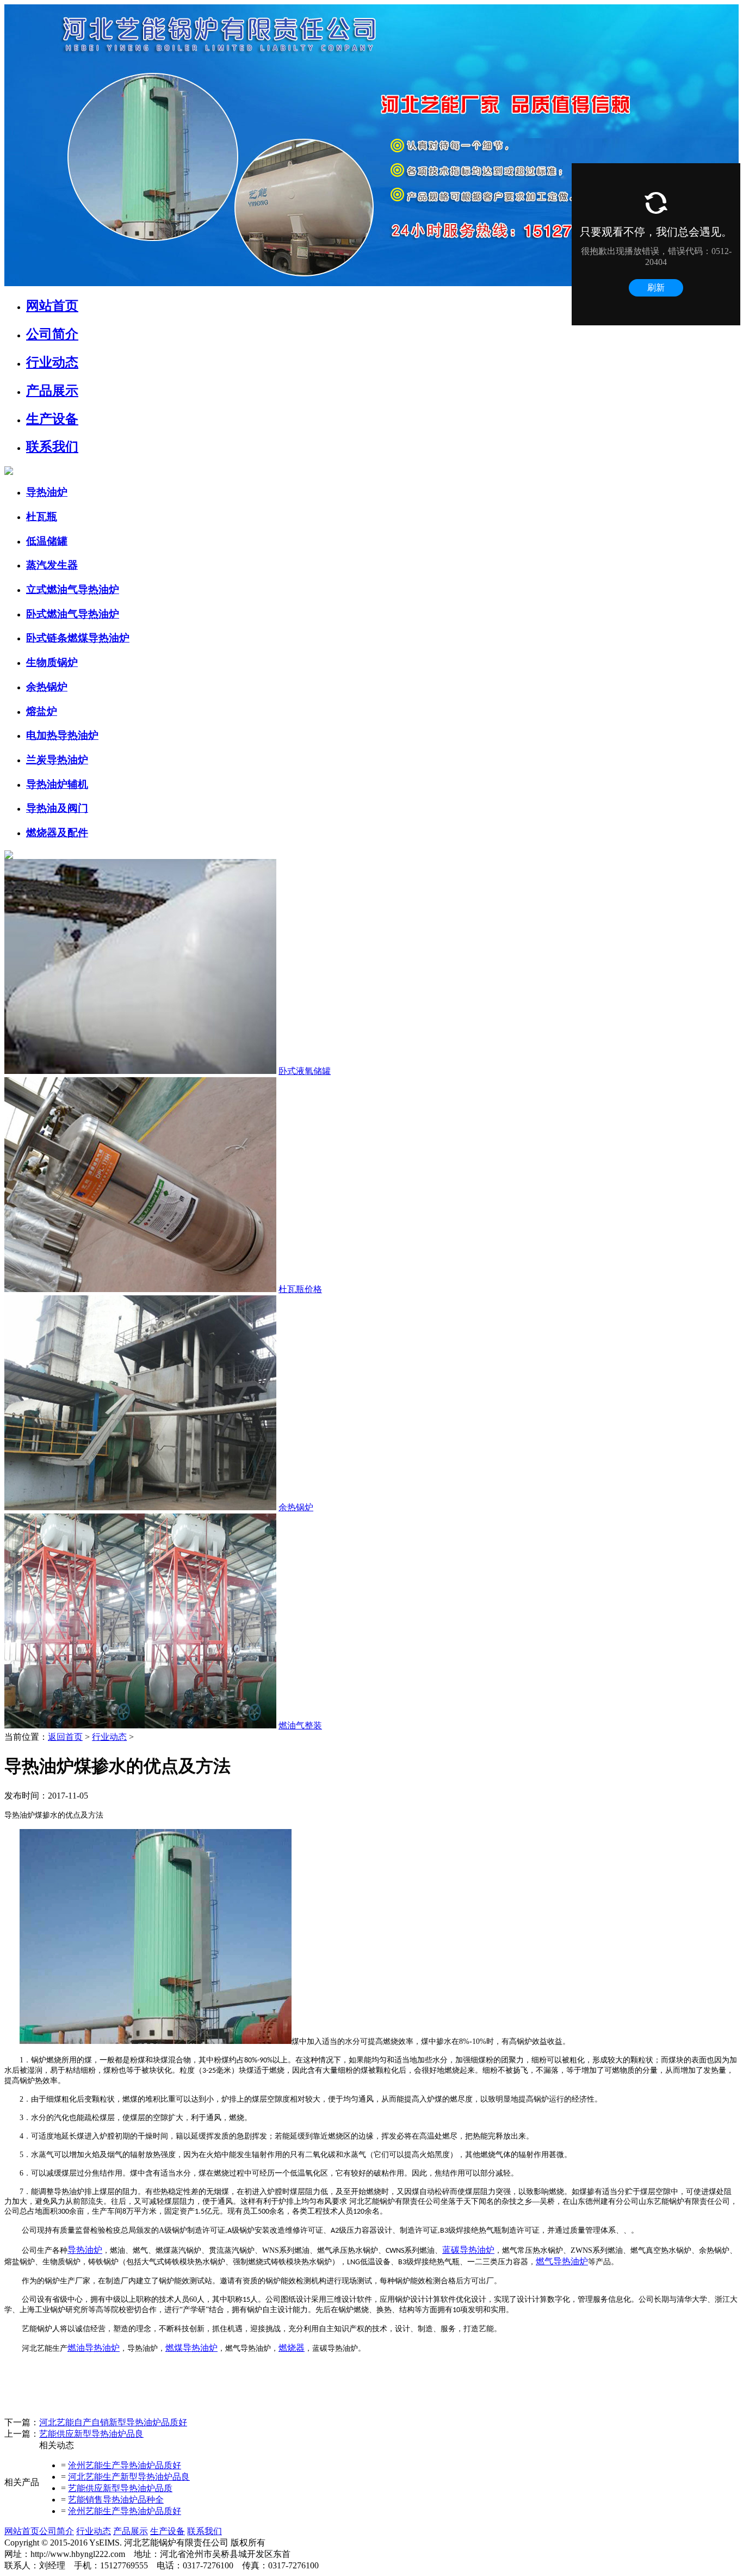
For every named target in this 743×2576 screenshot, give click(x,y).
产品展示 (131, 2531)
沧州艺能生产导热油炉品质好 (125, 2465)
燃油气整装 (300, 1725)
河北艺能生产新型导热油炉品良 (129, 2477)
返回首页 (65, 1737)
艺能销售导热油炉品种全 (116, 2500)
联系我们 (205, 2531)
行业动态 (109, 1737)
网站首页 (22, 2531)
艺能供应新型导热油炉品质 (120, 2488)
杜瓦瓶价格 (300, 1289)
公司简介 (57, 2531)
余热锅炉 (296, 1507)
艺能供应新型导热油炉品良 (91, 2434)
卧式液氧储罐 (305, 1071)
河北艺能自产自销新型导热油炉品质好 (113, 2422)
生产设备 (168, 2531)
